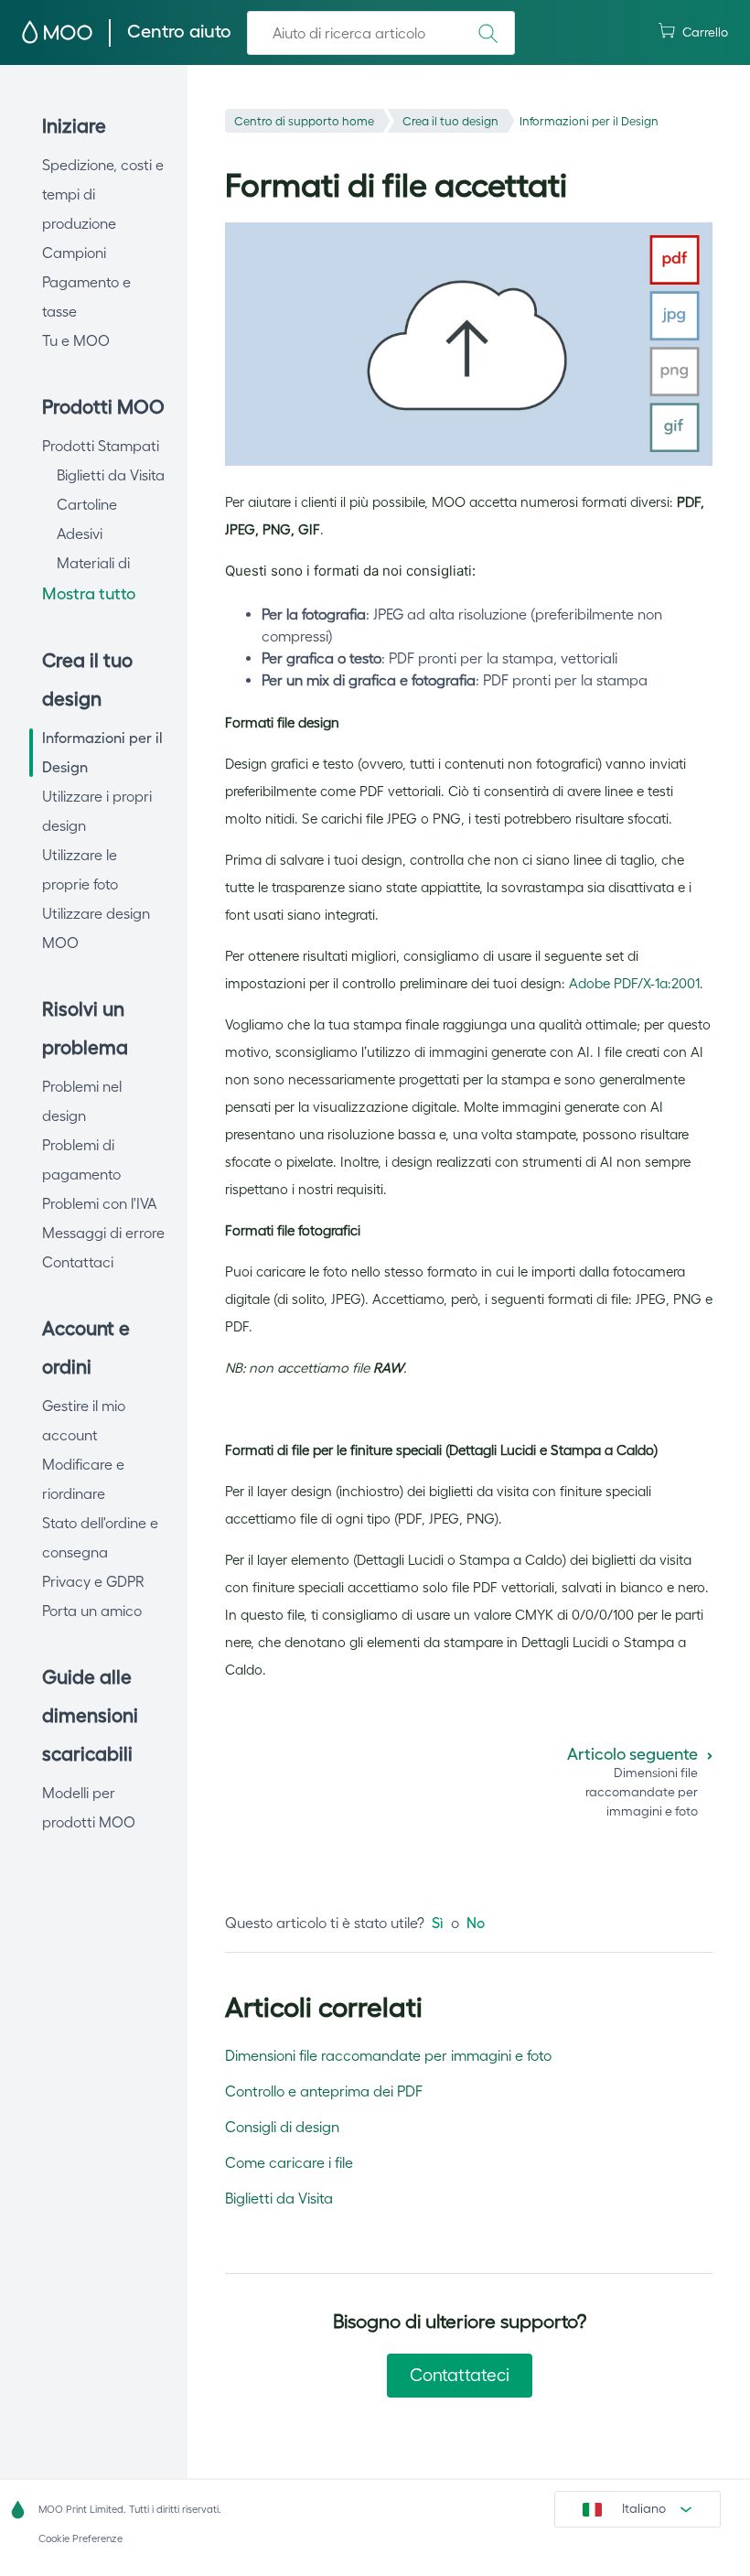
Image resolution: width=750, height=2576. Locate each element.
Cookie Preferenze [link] (80, 2538)
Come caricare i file (289, 2162)
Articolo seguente (632, 1754)
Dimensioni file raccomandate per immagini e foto (388, 2055)
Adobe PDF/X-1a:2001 (634, 983)
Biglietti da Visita (279, 2198)
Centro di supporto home (304, 121)
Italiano (644, 2508)
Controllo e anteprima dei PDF (324, 2091)
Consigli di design (282, 2127)
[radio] (438, 1923)
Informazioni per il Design (589, 121)
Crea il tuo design (450, 121)
